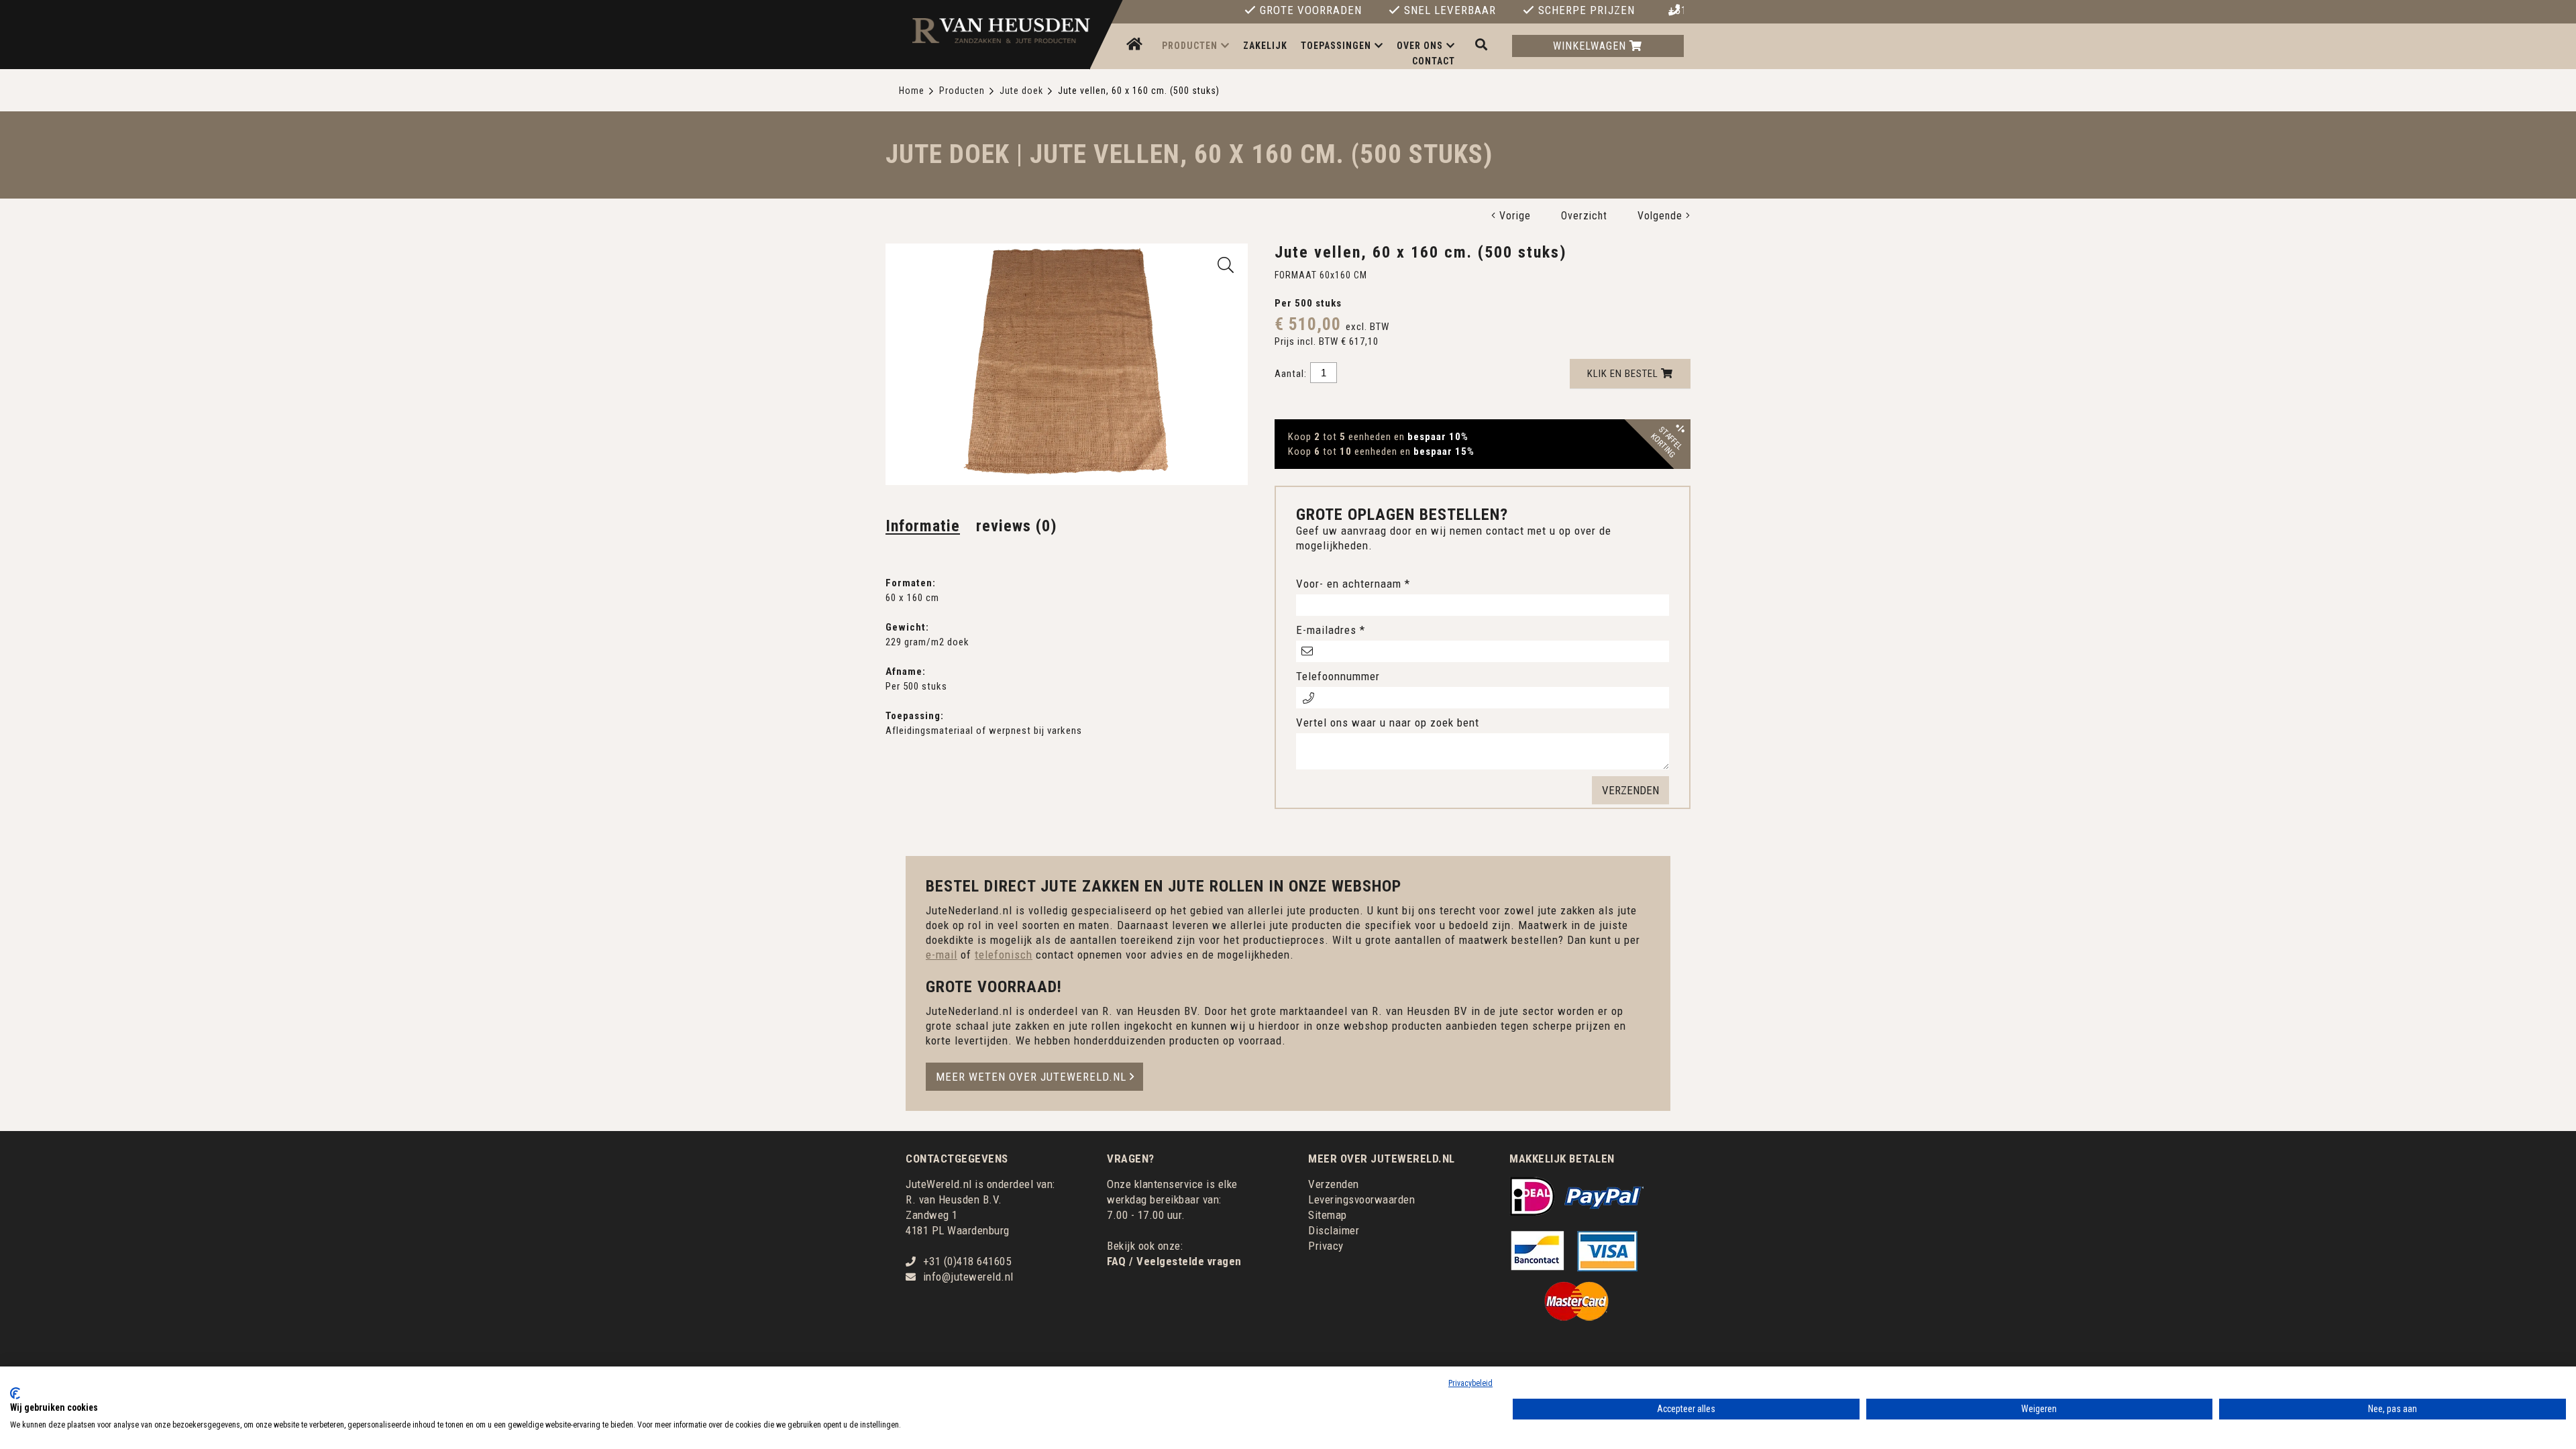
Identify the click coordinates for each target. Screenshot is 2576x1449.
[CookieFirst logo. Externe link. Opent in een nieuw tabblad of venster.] (15, 1393)
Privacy (1326, 1246)
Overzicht (1584, 216)
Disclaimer (1334, 1230)
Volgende (1662, 216)
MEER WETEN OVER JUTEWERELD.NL (1031, 1077)
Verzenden (1334, 1184)
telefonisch (1004, 955)
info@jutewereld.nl (968, 1277)
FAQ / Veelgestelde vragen (1174, 1261)
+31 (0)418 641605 (1676, 11)
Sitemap (1328, 1215)
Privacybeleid (1470, 1383)
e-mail (942, 955)
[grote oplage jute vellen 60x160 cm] (1226, 265)
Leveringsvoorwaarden (1361, 1199)
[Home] (1136, 45)
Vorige (1513, 216)
